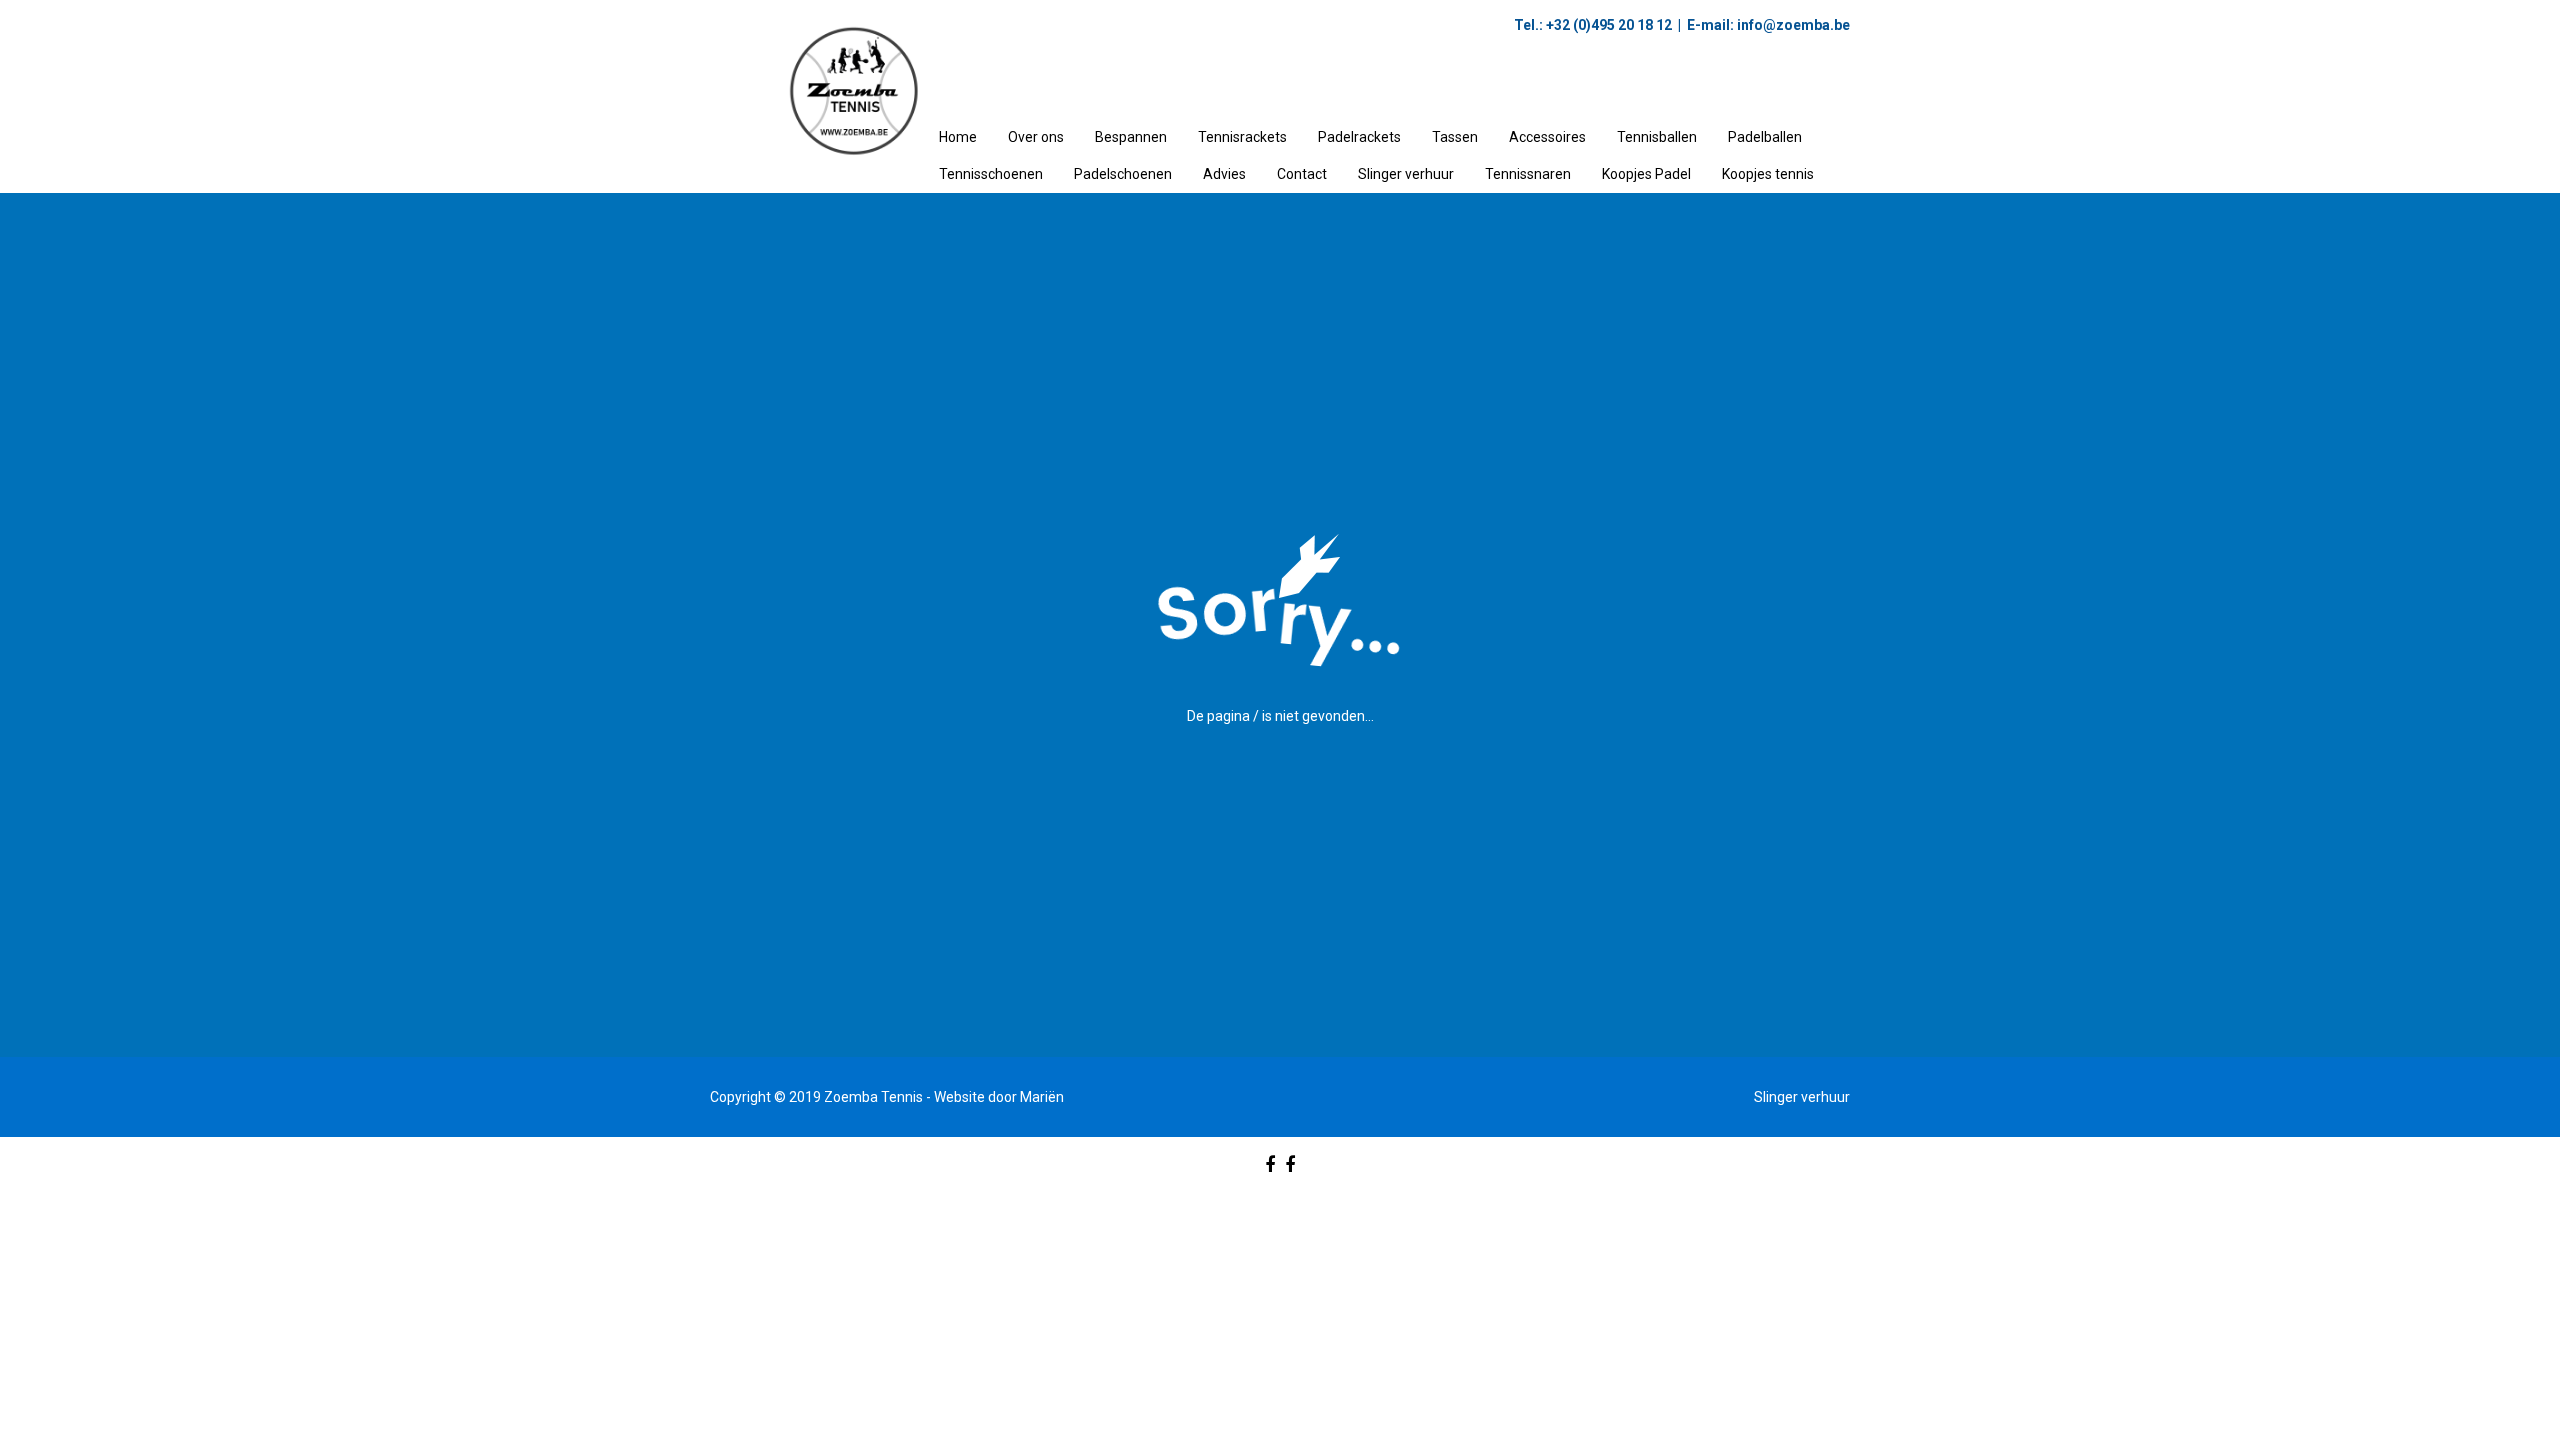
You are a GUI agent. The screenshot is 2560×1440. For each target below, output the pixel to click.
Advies (1224, 174)
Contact (1302, 174)
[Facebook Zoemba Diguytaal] (1290, 1165)
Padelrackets (1359, 137)
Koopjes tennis (1768, 174)
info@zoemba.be (1792, 25)
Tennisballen (1657, 137)
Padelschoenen (1123, 174)
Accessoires (1547, 137)
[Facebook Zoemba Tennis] (1270, 1165)
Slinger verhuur (1406, 174)
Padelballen (1765, 137)
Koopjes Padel (1646, 174)
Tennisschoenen (991, 174)
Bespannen (1131, 137)
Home (958, 137)
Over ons (1036, 137)
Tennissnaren (1528, 174)
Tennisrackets (1242, 137)
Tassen (1455, 137)
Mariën (1042, 1097)
